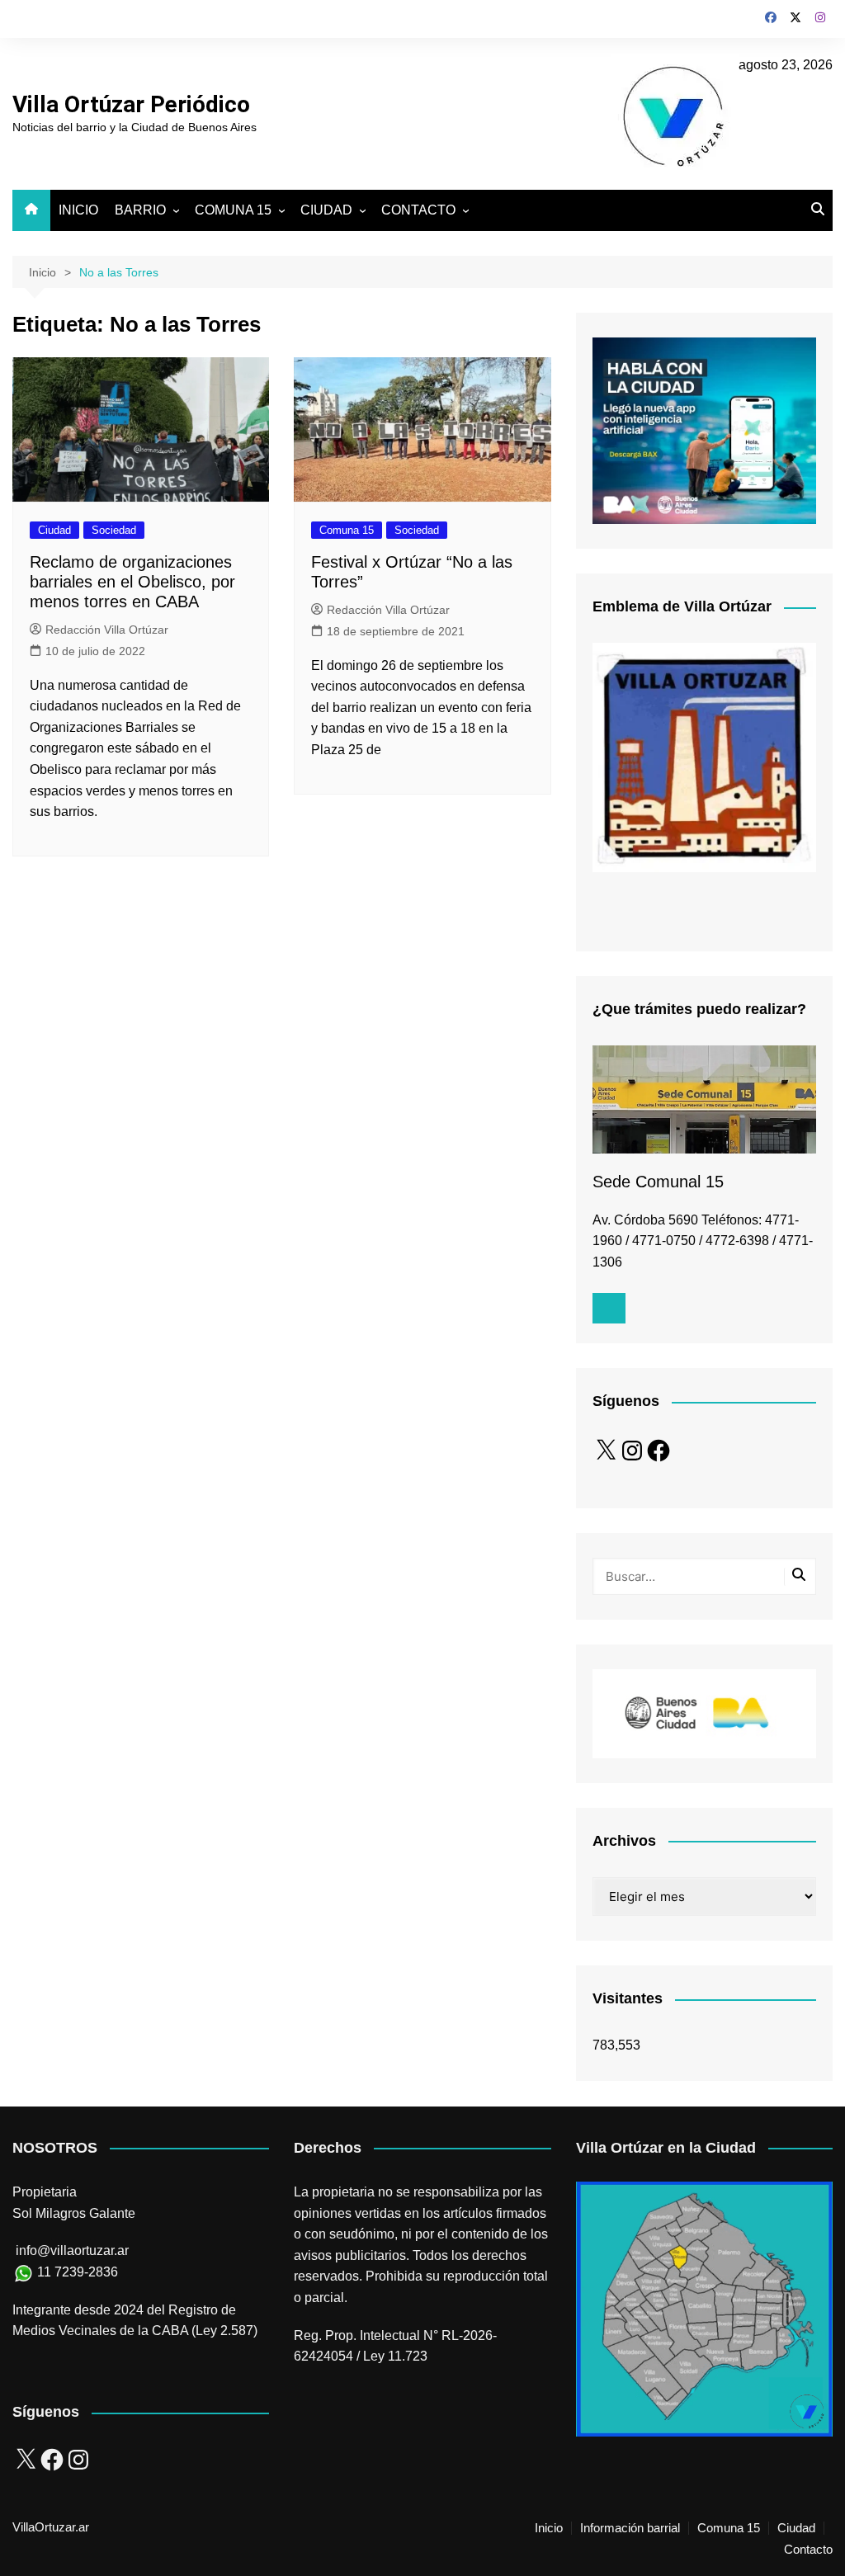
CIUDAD (326, 210)
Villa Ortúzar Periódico (131, 104)
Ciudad (54, 530)
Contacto (808, 2550)
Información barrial (630, 2528)
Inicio (549, 2528)
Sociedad (114, 530)
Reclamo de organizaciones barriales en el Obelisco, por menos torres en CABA (132, 582)
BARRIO (140, 210)
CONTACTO (418, 210)
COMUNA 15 (233, 210)
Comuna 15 (347, 530)
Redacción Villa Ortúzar (107, 630)
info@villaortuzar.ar (72, 2250)
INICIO (78, 210)
